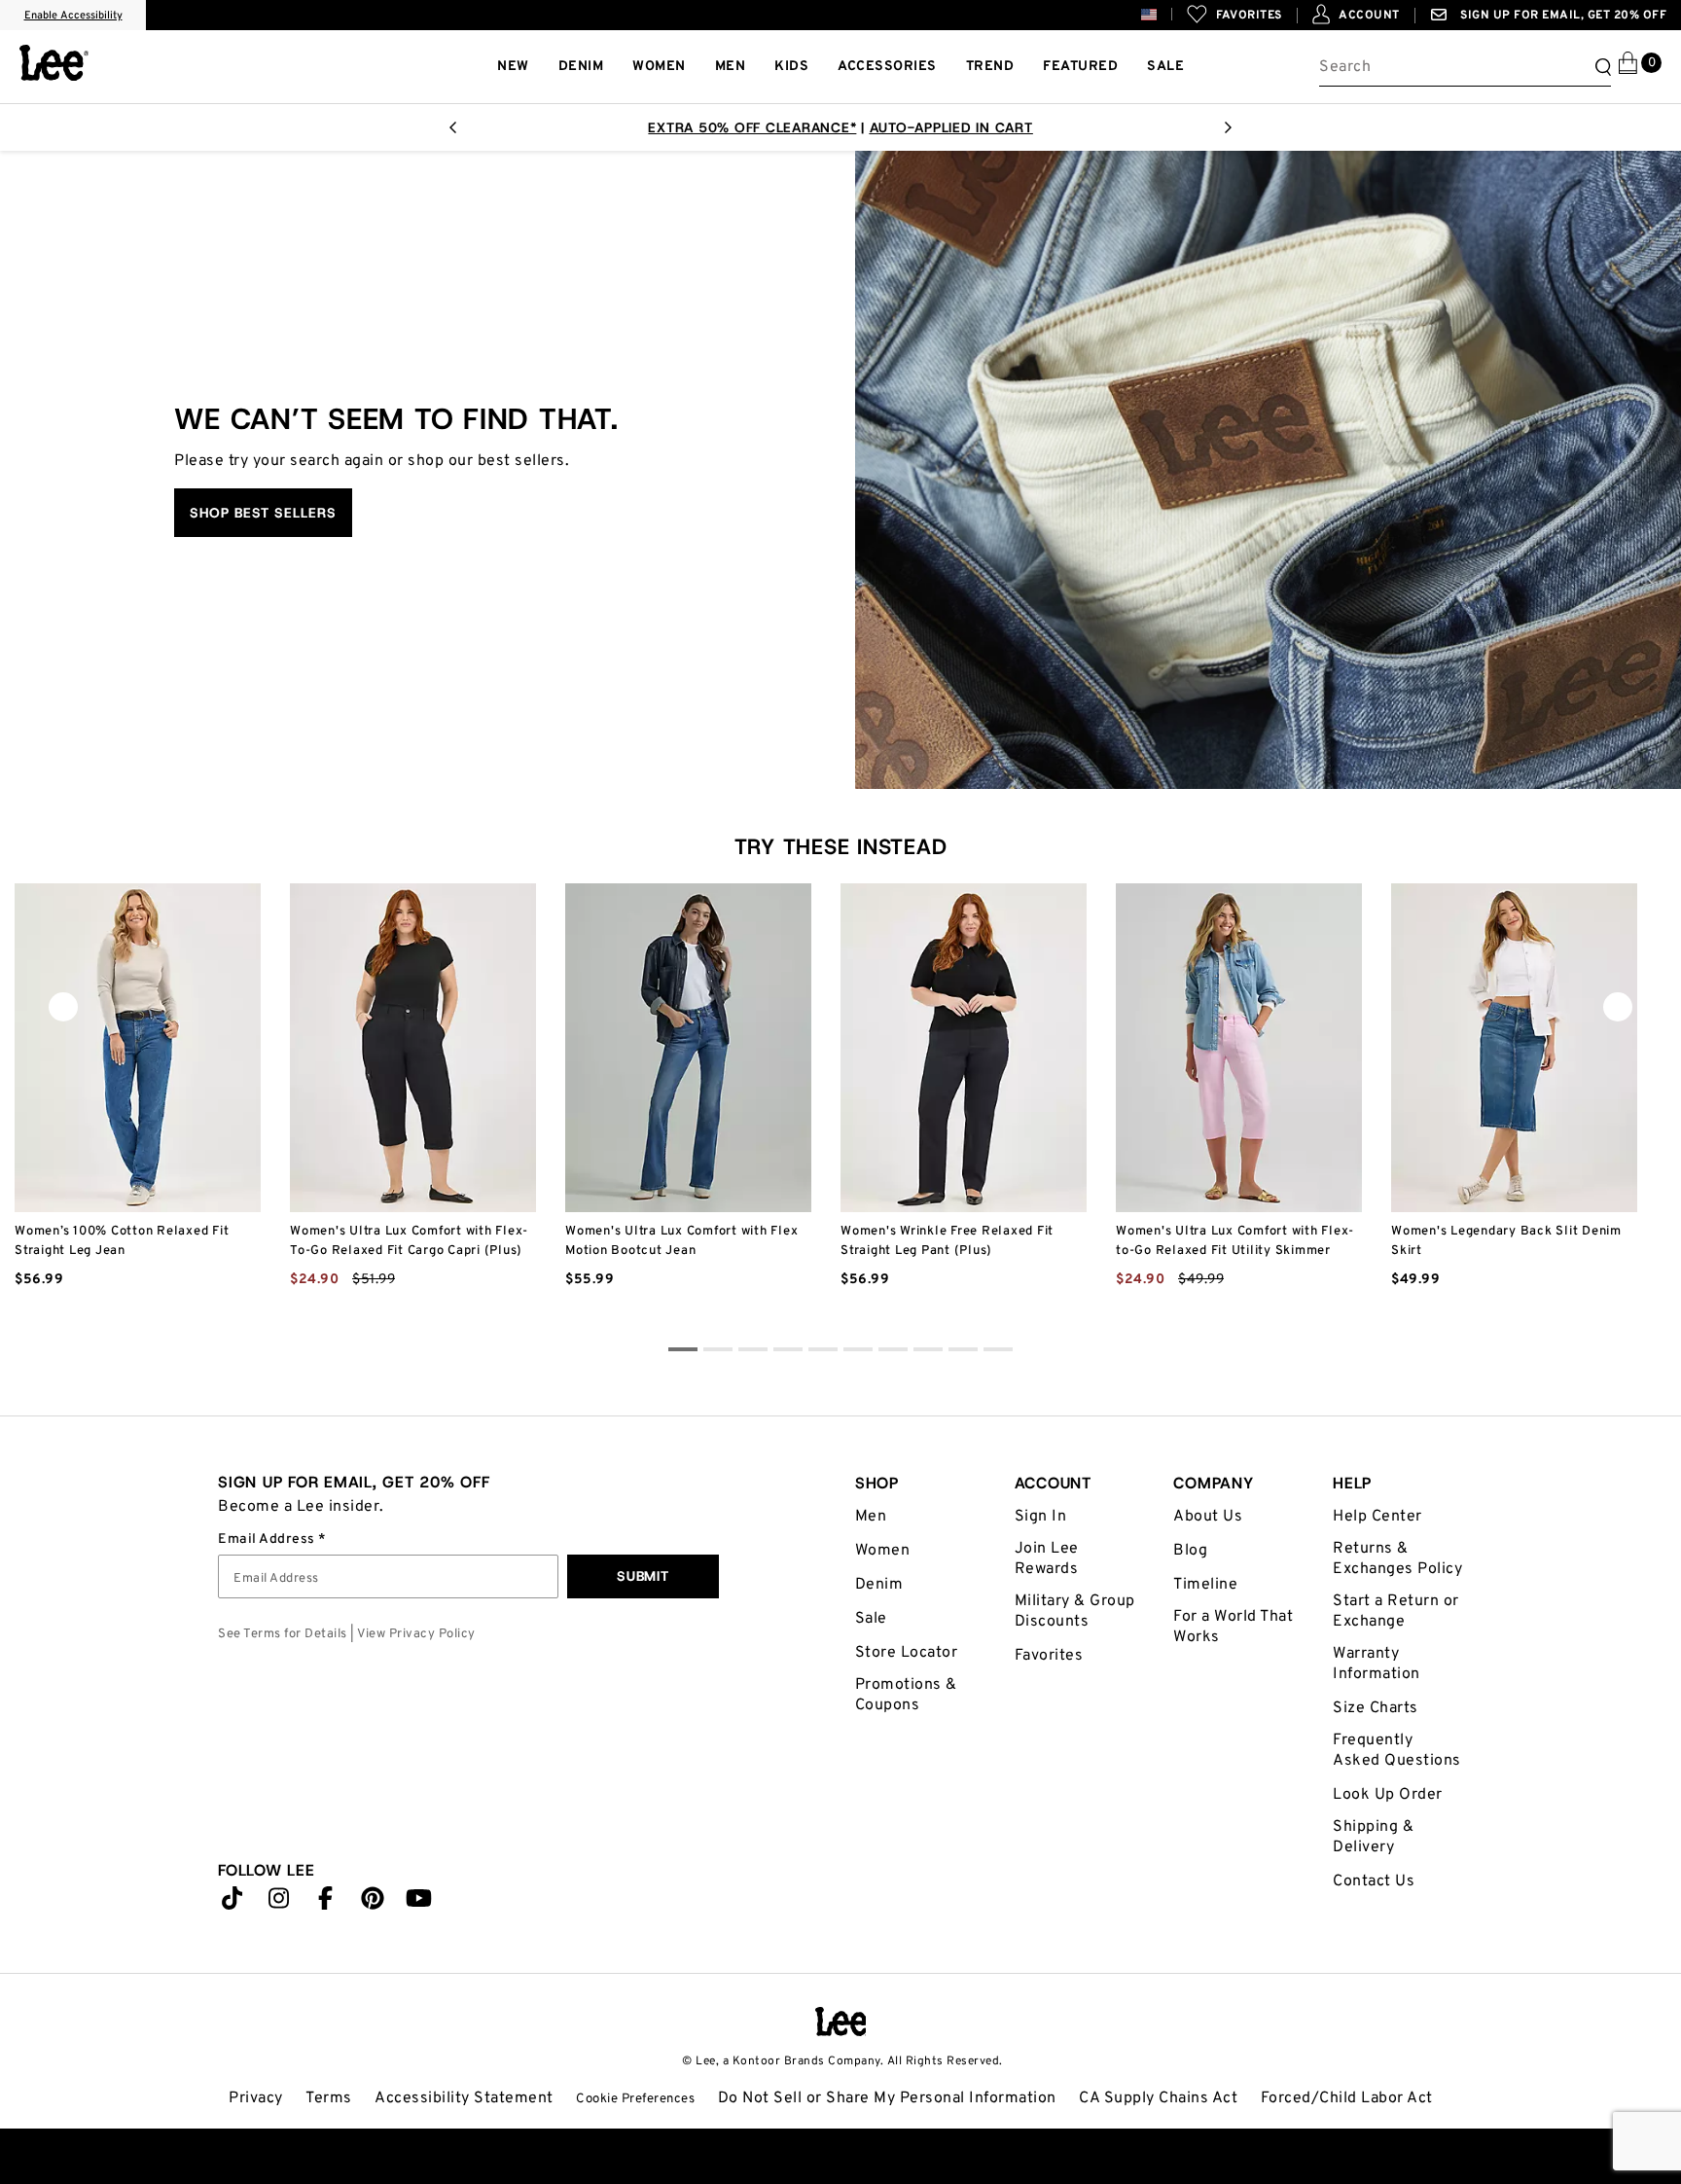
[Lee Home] (54, 63)
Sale (871, 1619)
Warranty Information (1377, 1664)
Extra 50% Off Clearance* (752, 127)
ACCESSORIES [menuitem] (887, 67)
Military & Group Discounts (1075, 1611)
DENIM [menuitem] (581, 67)
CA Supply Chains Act (1158, 2098)
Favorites (1049, 1656)
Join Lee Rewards (1047, 1559)
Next (1229, 133)
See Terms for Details (283, 1634)
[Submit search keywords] (1600, 67)
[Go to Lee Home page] (841, 2022)
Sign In (1041, 1517)
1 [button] (718, 1352)
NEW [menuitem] (513, 67)
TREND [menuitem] (990, 67)
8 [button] (963, 1352)
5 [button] (858, 1352)
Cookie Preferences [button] (635, 2099)
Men (871, 1517)
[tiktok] (232, 1903)
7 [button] (928, 1352)
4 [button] (823, 1352)
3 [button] (788, 1352)
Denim (879, 1585)
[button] (1164, 14)
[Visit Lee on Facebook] (326, 1903)
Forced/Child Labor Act (1347, 2098)
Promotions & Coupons (906, 1695)
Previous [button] (63, 1012)
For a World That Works (1233, 1627)
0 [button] (683, 1352)
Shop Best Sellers (263, 513)
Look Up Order (1388, 1795)
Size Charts (1376, 1708)
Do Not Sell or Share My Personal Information (887, 2098)
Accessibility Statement (464, 2098)
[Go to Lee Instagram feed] (279, 1903)
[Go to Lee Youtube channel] (419, 1903)
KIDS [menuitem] (791, 67)
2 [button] (753, 1352)
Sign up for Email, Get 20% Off (1562, 16)
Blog (1190, 1551)
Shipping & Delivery (1373, 1837)
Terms (329, 2098)
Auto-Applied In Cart (951, 127)
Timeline (1205, 1585)
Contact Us (1374, 1881)
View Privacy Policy (416, 1634)
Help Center (1377, 1517)
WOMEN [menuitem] (659, 67)
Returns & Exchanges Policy (1397, 1559)
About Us (1208, 1517)
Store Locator (907, 1653)
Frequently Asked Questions (1397, 1751)
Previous (452, 133)
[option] (138, 1111)
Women (883, 1551)
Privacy (256, 2098)
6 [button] (893, 1352)
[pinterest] (373, 1903)
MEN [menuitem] (731, 67)
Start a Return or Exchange (1396, 1611)
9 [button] (998, 1352)
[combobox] (1465, 67)
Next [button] (1618, 1012)
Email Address (268, 1540)
